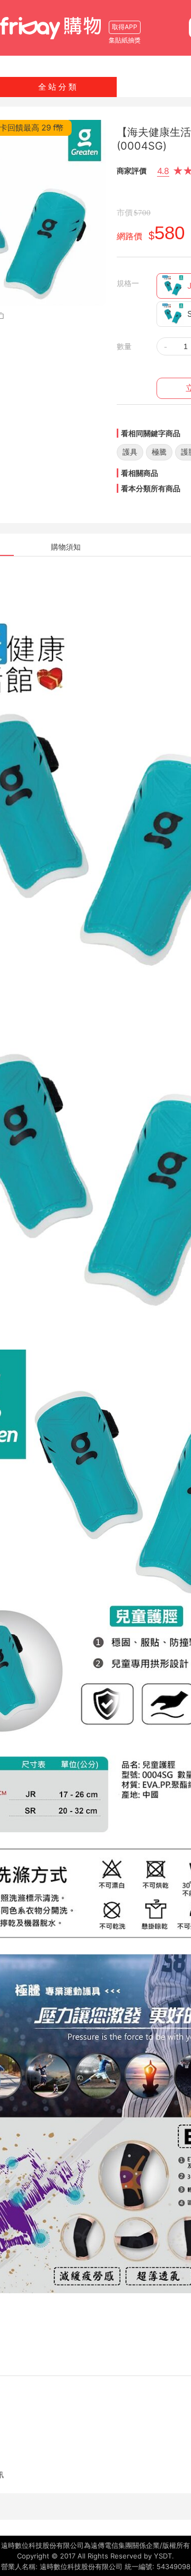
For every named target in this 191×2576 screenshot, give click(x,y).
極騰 (159, 452)
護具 (130, 452)
